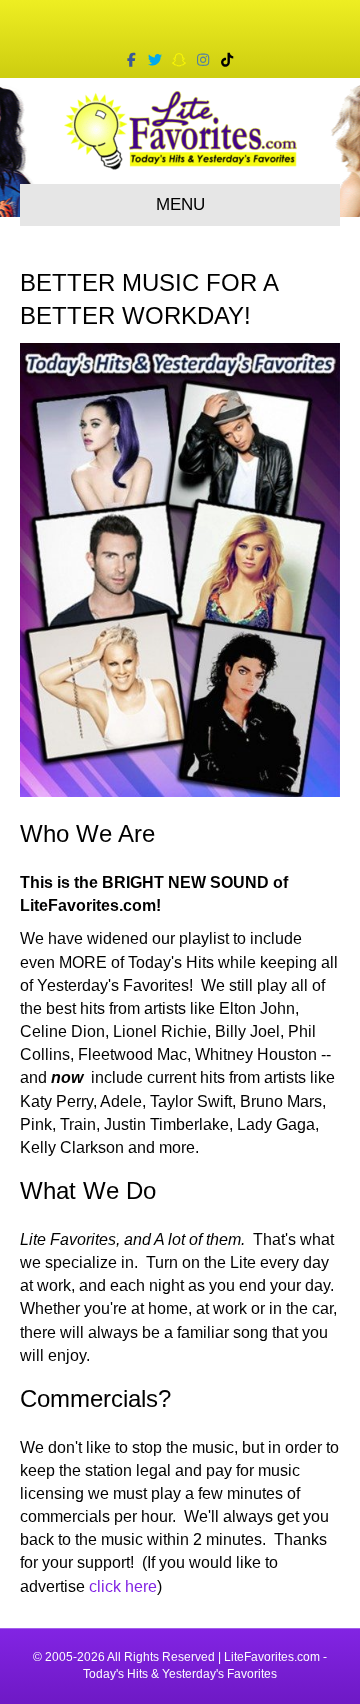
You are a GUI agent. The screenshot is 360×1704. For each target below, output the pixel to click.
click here (123, 1586)
